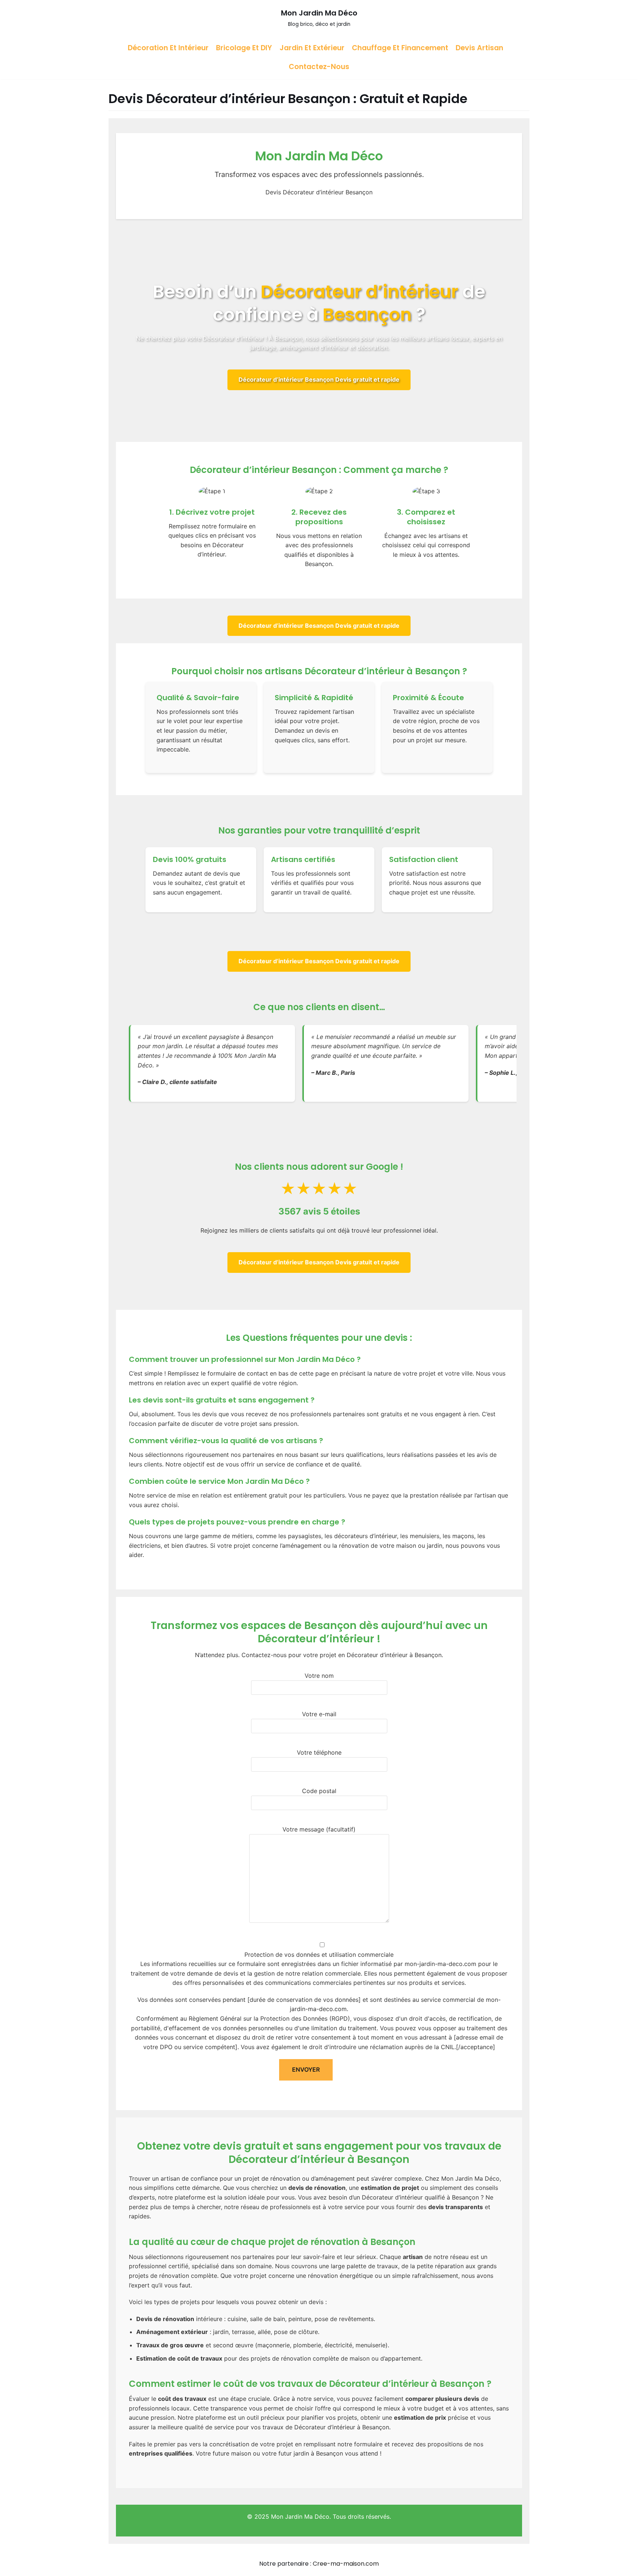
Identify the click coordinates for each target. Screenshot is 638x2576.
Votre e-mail (319, 1714)
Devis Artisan (479, 48)
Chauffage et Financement (400, 48)
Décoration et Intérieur (168, 48)
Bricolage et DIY (244, 48)
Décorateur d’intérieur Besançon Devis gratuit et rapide (319, 379)
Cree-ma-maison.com (346, 2564)
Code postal (319, 1791)
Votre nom (319, 1676)
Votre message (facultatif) (319, 1829)
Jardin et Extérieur (312, 48)
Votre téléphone (319, 1752)
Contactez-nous (319, 67)
